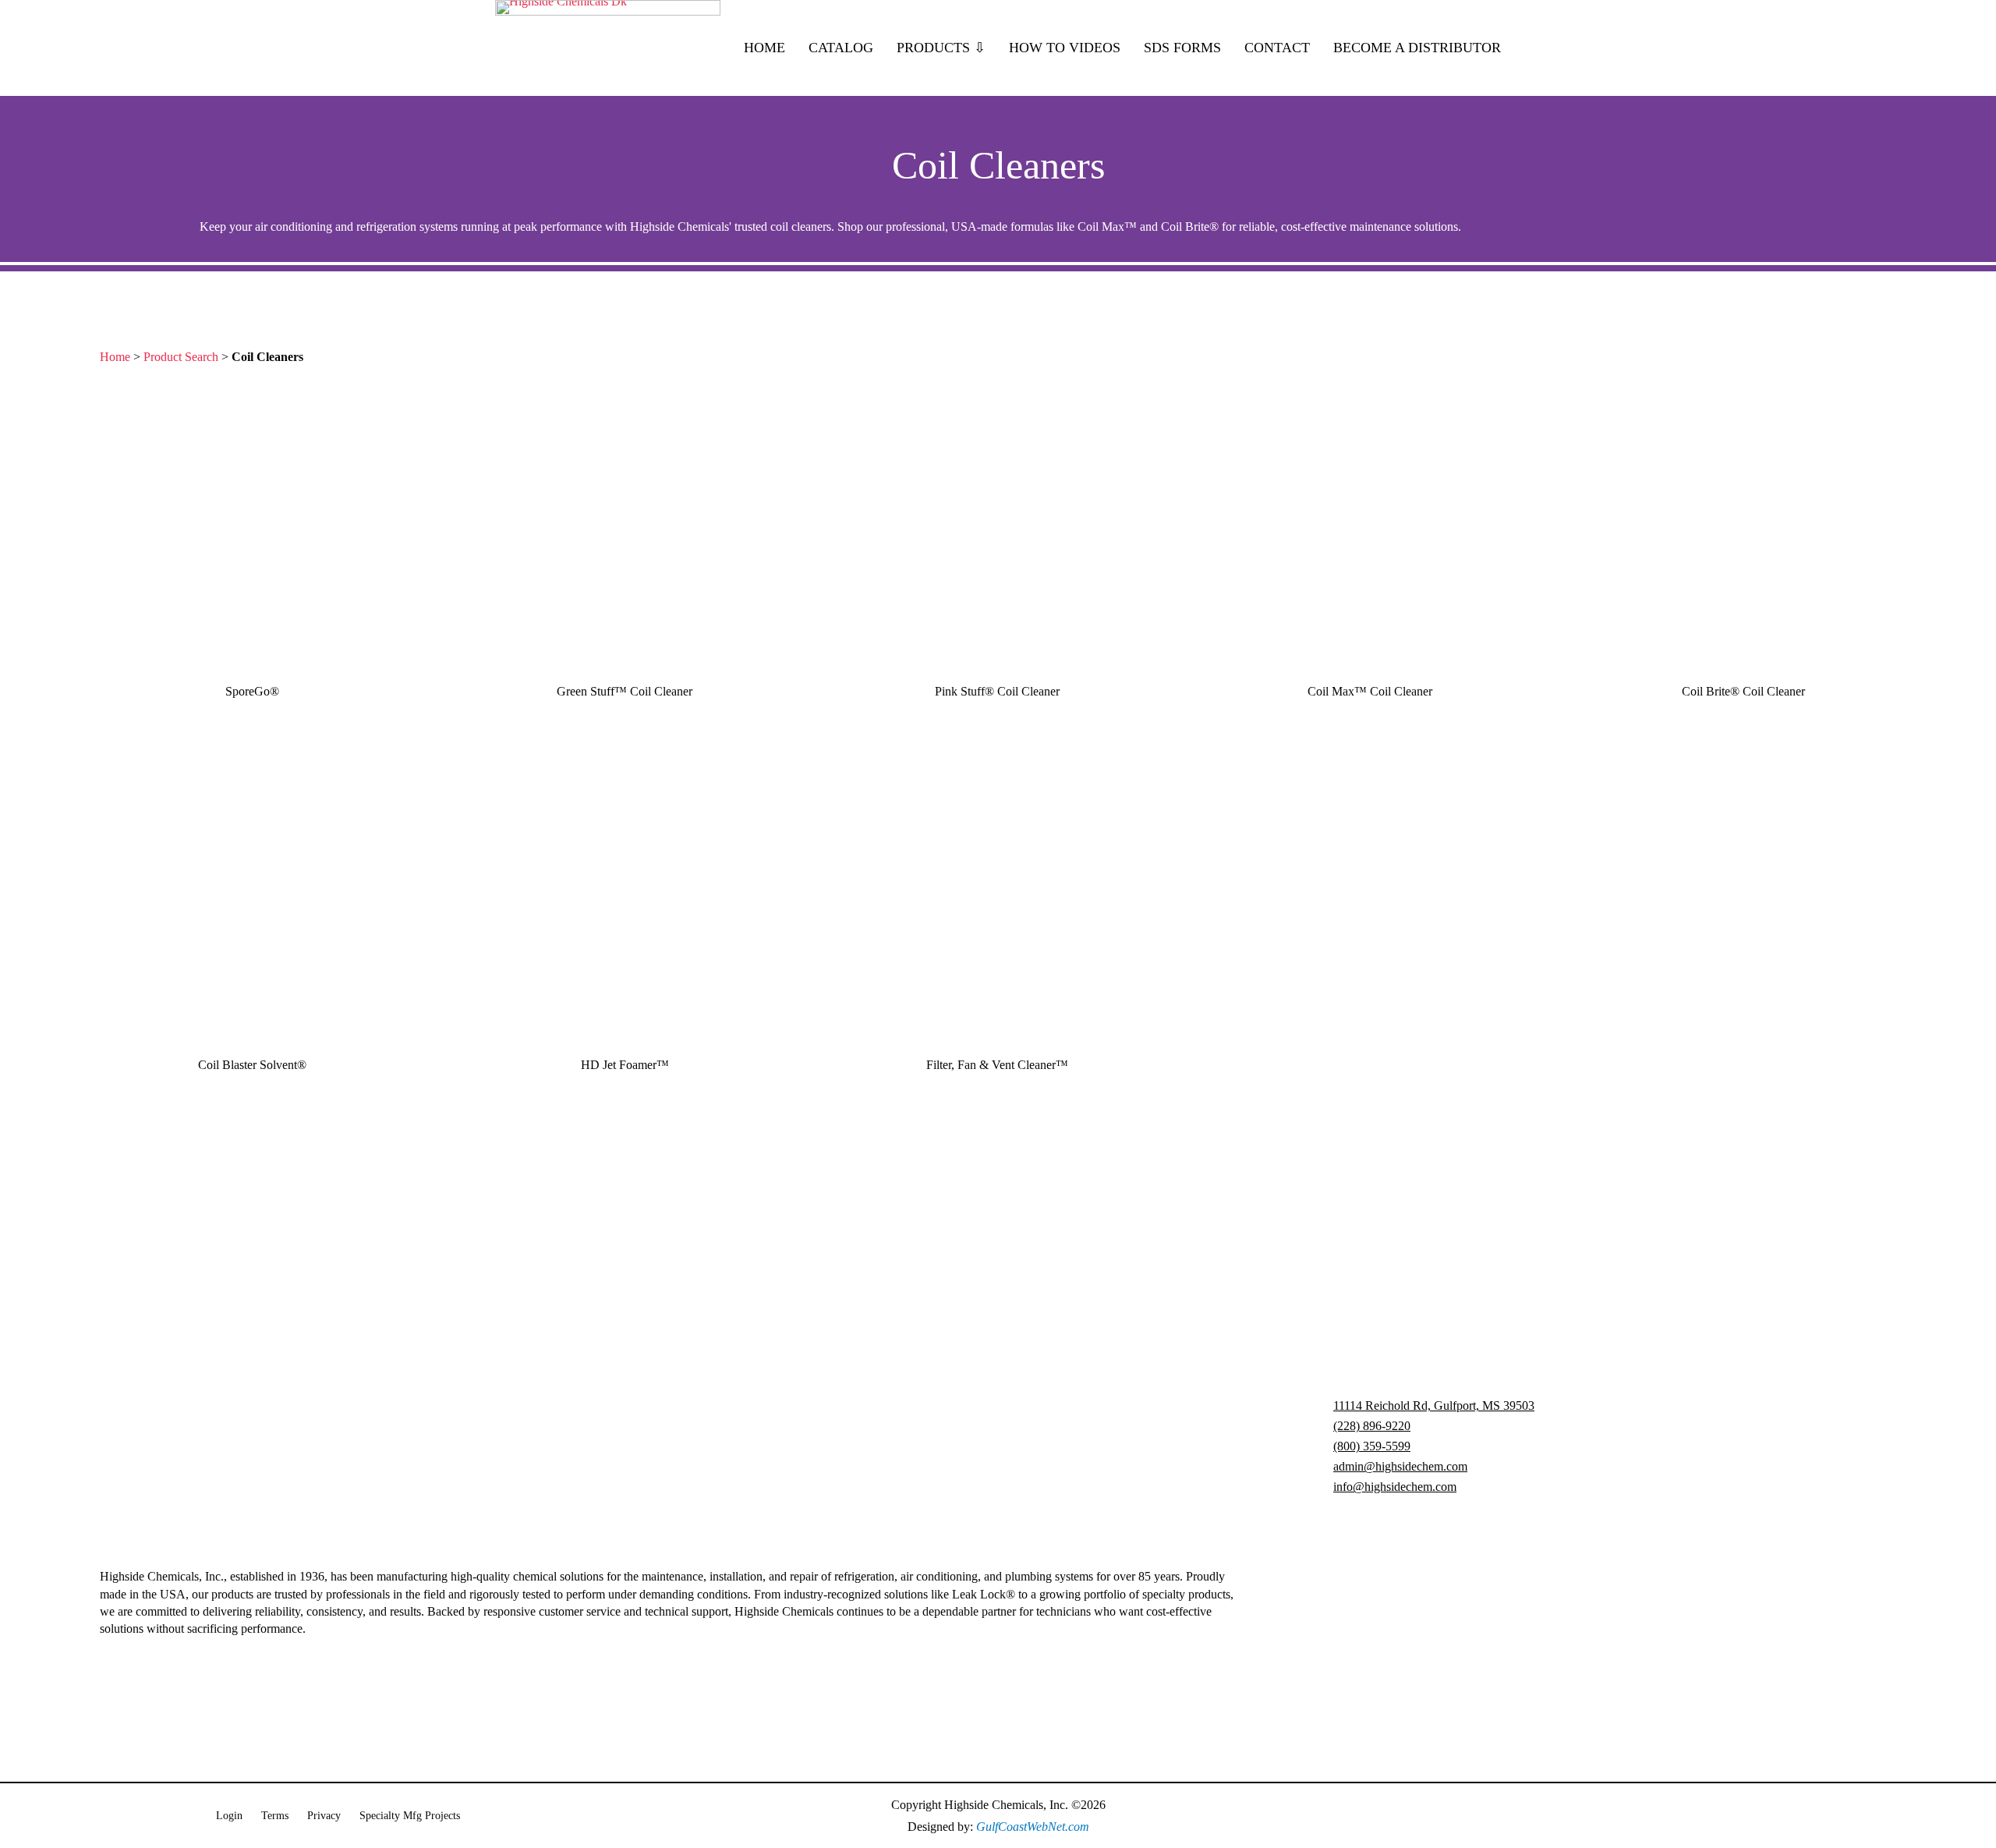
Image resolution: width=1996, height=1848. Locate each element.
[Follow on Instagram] (1706, 1816)
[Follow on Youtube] (1609, 1816)
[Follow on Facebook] (1561, 1816)
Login (229, 1816)
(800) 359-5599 (1372, 1446)
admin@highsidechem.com (1400, 1466)
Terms (275, 1816)
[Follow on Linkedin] (1658, 1816)
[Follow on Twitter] (1754, 1816)
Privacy (324, 1816)
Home (115, 357)
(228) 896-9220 (1372, 1426)
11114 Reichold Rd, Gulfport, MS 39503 (1434, 1405)
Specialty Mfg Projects (410, 1816)
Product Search (181, 357)
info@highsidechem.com (1395, 1487)
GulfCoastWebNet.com (1033, 1827)
